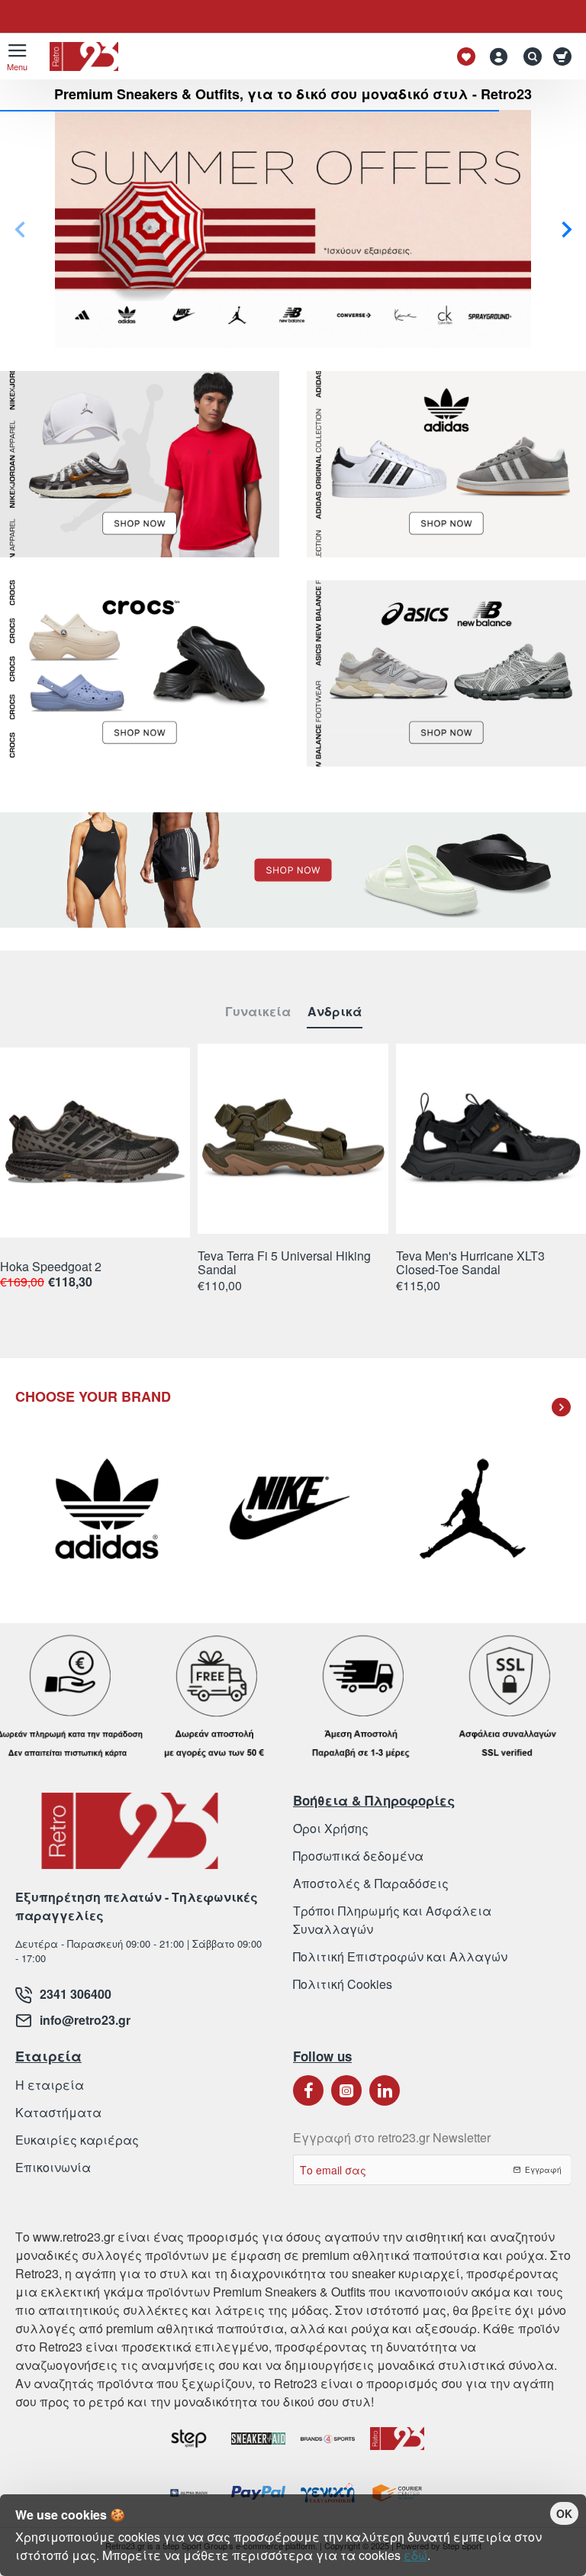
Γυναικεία (258, 1012)
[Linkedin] (385, 2090)
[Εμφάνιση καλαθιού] (565, 56)
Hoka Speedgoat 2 (51, 1267)
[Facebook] (308, 2090)
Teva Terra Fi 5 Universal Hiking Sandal (284, 1263)
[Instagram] (346, 2090)
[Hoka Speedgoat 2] (95, 1143)
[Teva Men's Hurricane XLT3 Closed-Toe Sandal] (491, 1139)
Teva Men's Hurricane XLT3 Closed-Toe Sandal (470, 1263)
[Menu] (17, 56)
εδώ (415, 2555)
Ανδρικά (335, 1012)
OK (564, 2513)
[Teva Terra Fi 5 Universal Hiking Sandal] (293, 1139)
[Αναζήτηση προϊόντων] (529, 56)
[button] (567, 229)
